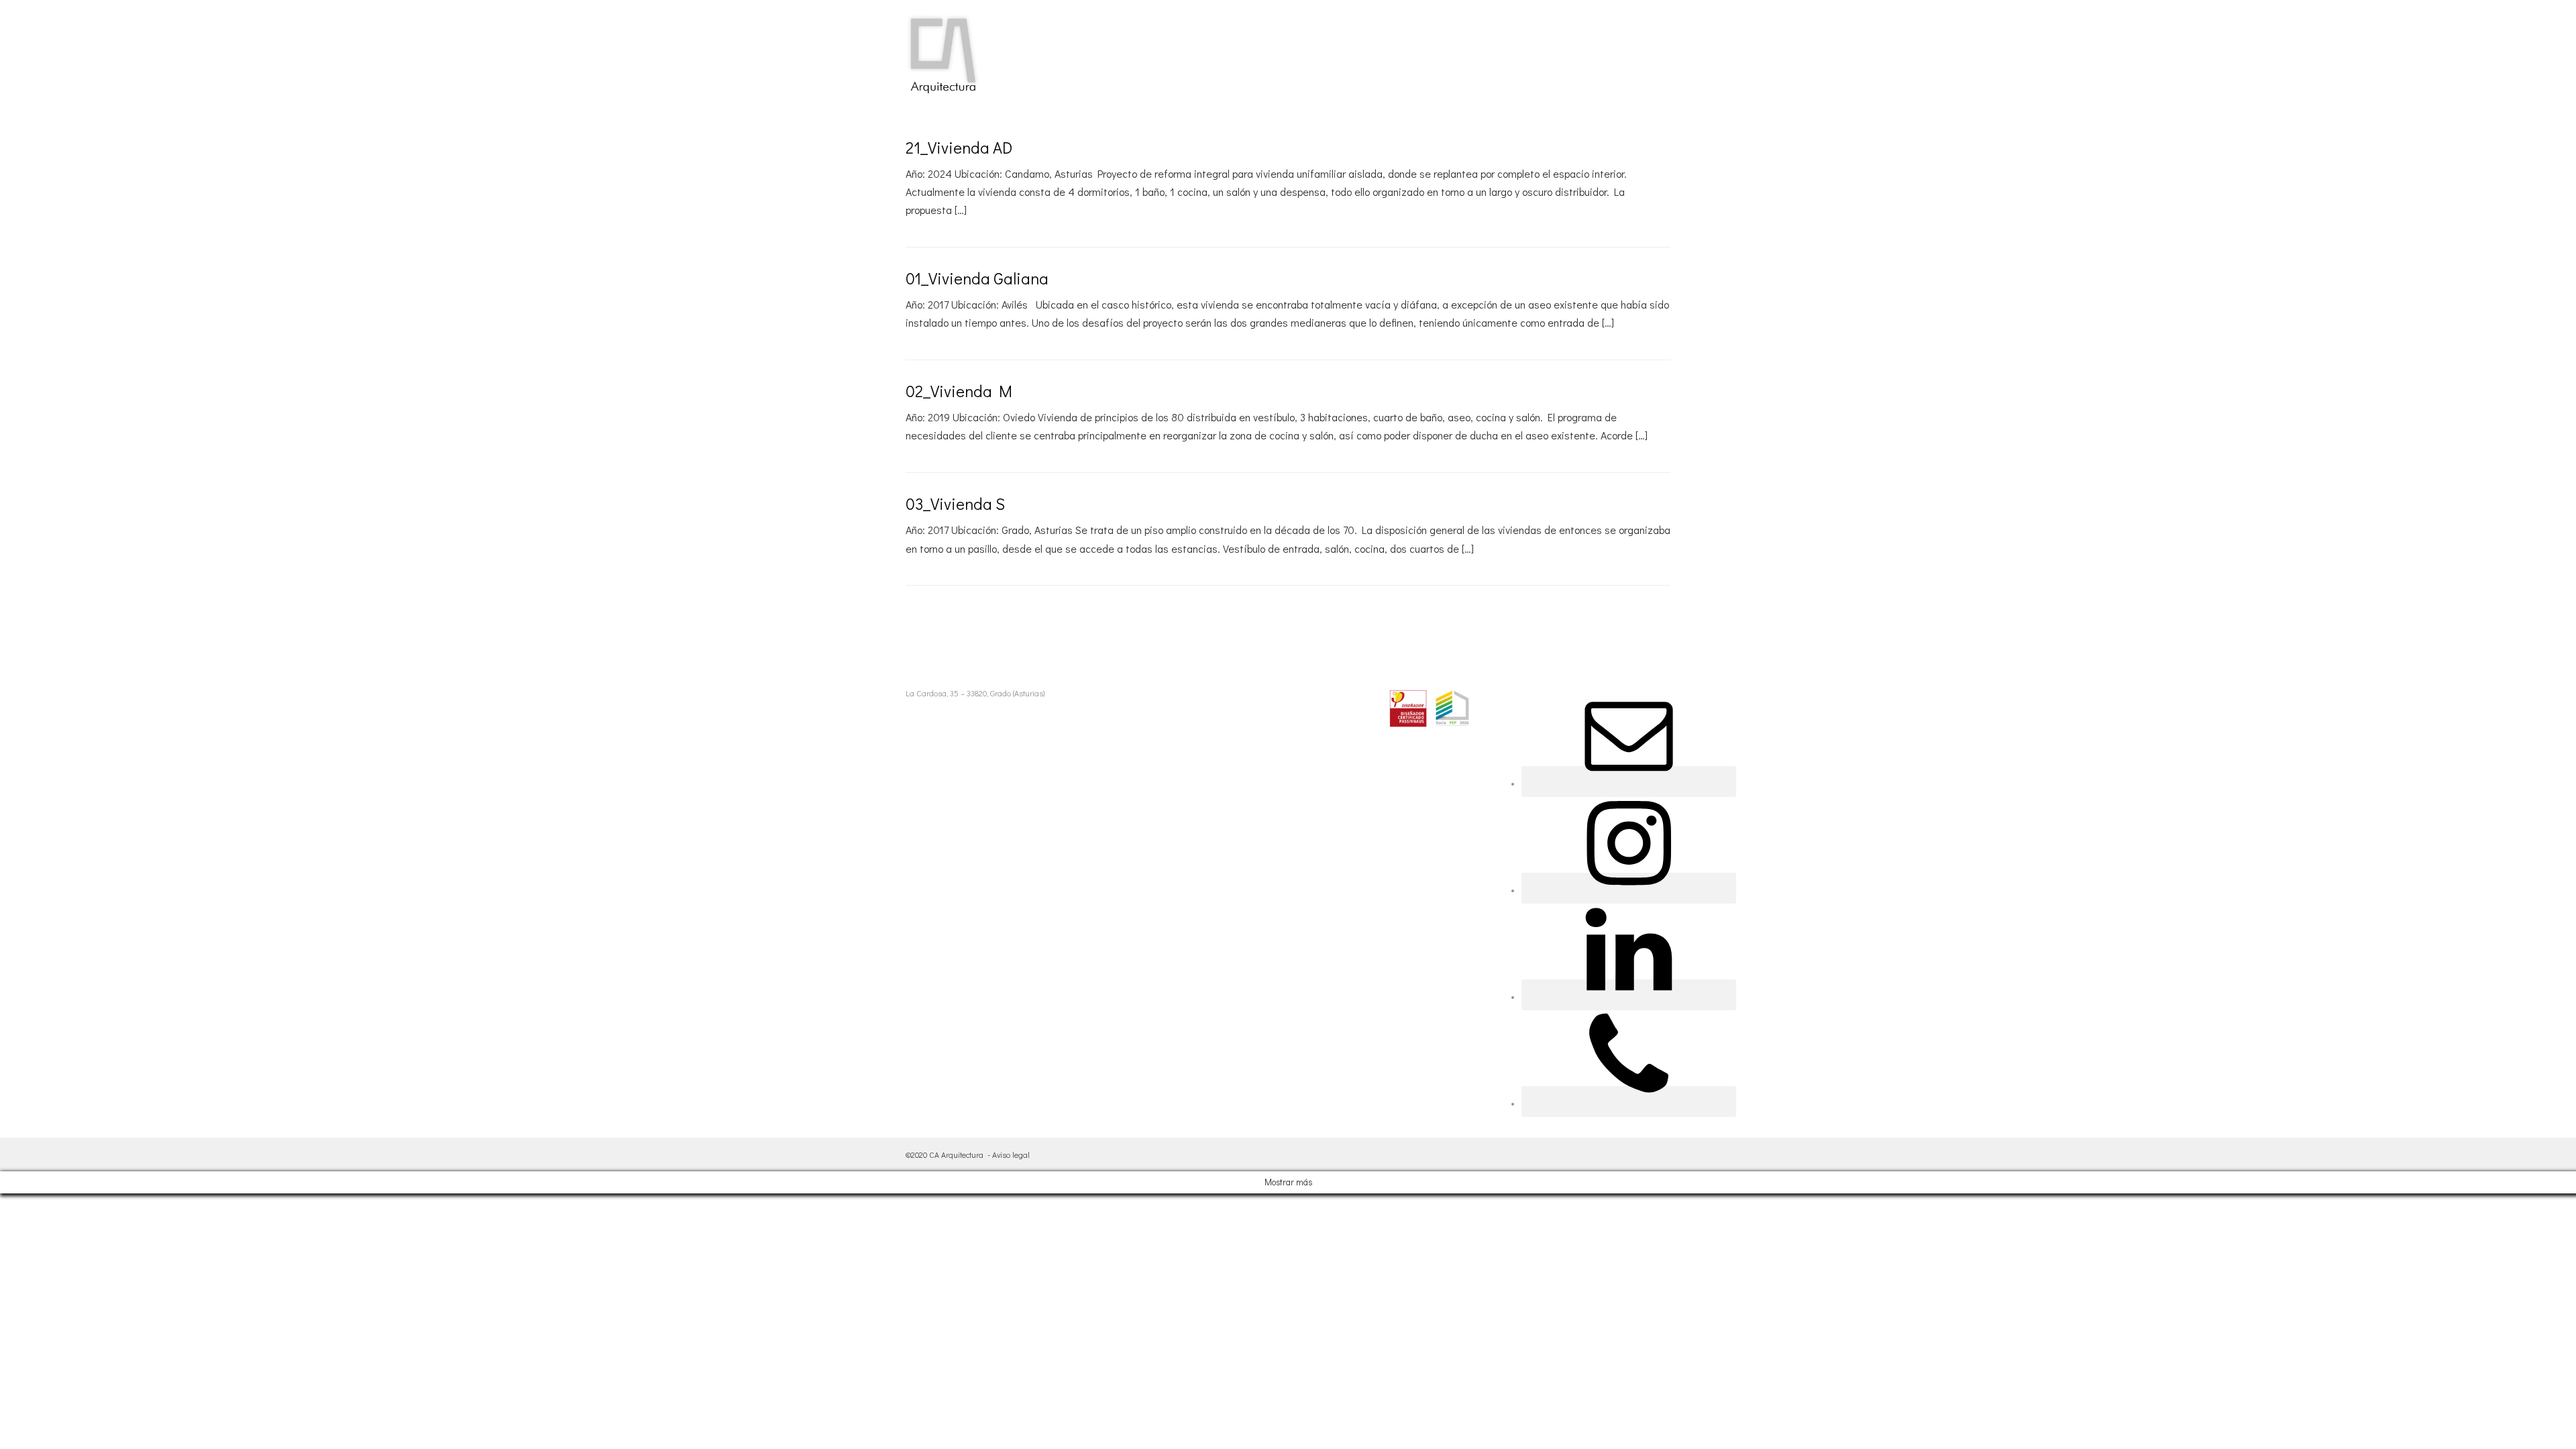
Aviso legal (1011, 1155)
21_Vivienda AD (959, 147)
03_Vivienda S (955, 503)
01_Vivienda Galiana (977, 278)
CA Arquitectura (956, 1155)
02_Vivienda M (959, 391)
